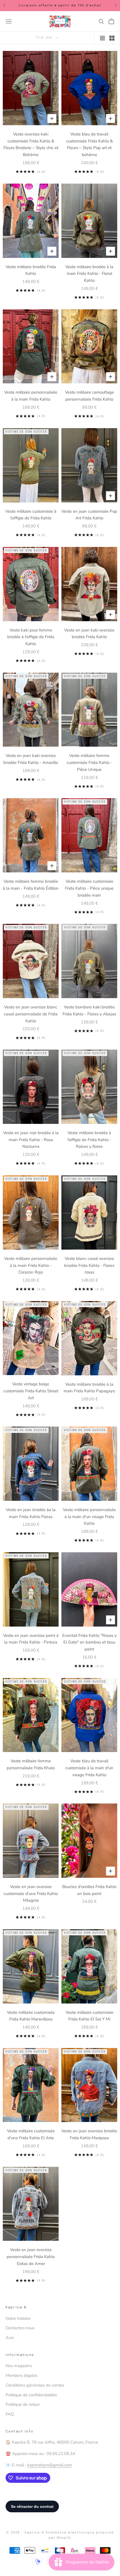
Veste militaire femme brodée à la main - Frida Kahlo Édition (31, 885)
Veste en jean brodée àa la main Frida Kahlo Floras (31, 1513)
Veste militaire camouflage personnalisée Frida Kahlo (89, 396)
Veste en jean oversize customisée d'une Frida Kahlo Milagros (31, 1894)
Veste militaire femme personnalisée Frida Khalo (31, 1764)
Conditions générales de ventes (35, 2385)
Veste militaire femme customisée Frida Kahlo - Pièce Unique (89, 763)
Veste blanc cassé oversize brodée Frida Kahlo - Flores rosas (89, 1265)
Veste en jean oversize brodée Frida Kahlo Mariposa (89, 2134)
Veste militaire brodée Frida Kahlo (31, 270)
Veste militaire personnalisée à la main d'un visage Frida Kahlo (89, 1517)
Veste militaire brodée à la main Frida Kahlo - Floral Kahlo (89, 274)
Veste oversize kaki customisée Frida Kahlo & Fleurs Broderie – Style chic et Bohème (31, 144)
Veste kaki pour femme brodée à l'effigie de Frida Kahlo (31, 637)
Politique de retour (23, 2404)
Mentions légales (21, 2375)
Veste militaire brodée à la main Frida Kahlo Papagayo (89, 1388)
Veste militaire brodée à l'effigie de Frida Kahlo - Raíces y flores (89, 1140)
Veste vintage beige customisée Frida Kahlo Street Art (31, 1391)
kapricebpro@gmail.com (50, 2465)
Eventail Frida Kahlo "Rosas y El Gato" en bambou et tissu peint (89, 1642)
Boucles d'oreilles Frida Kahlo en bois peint (89, 1890)
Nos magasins (19, 2366)
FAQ (10, 2414)
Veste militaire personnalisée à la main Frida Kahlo (31, 396)
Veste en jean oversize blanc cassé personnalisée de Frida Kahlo (31, 1014)
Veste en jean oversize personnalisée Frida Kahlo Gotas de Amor (31, 2257)
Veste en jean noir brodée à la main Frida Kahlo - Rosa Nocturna (31, 1140)
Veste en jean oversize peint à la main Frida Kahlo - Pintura (31, 1639)
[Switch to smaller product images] (112, 38)
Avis (10, 2338)
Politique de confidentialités (31, 2395)
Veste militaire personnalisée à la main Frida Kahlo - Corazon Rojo (31, 1265)
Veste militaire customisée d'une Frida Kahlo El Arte (31, 2134)
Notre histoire (18, 2318)
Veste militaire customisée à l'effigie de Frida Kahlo (31, 515)
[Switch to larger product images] (102, 38)
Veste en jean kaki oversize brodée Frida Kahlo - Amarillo (31, 759)
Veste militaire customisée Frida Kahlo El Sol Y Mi (89, 2016)
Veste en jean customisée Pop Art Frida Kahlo (89, 515)
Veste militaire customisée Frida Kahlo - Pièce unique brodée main (89, 888)
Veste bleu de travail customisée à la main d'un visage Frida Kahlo (89, 1768)
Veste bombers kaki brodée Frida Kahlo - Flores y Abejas (89, 1011)
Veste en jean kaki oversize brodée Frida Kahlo (89, 634)
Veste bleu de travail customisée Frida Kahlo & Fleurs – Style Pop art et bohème (89, 144)
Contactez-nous (20, 2328)
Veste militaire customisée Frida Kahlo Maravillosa (31, 2016)
